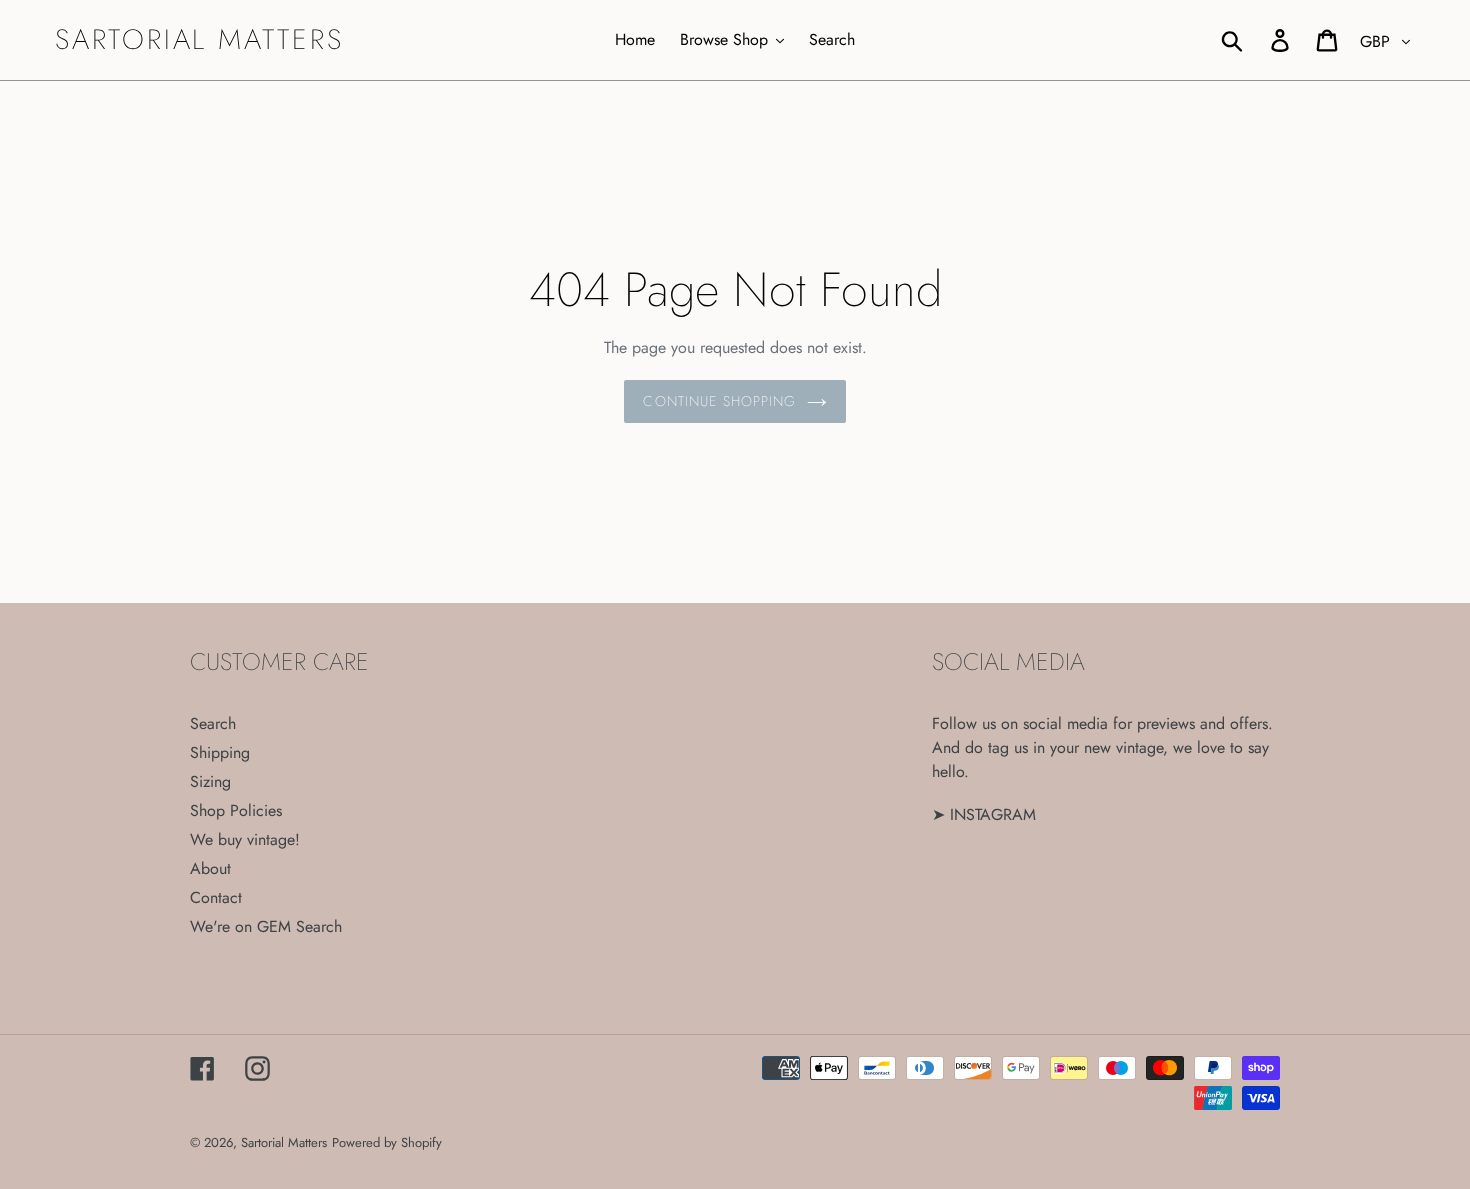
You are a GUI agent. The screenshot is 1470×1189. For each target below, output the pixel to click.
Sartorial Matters (199, 40)
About (210, 868)
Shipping (220, 752)
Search (213, 723)
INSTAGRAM (993, 814)
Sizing (210, 781)
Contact (216, 897)
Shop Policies (236, 810)
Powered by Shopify (387, 1142)
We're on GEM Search (266, 926)
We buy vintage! (245, 839)
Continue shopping (719, 401)
